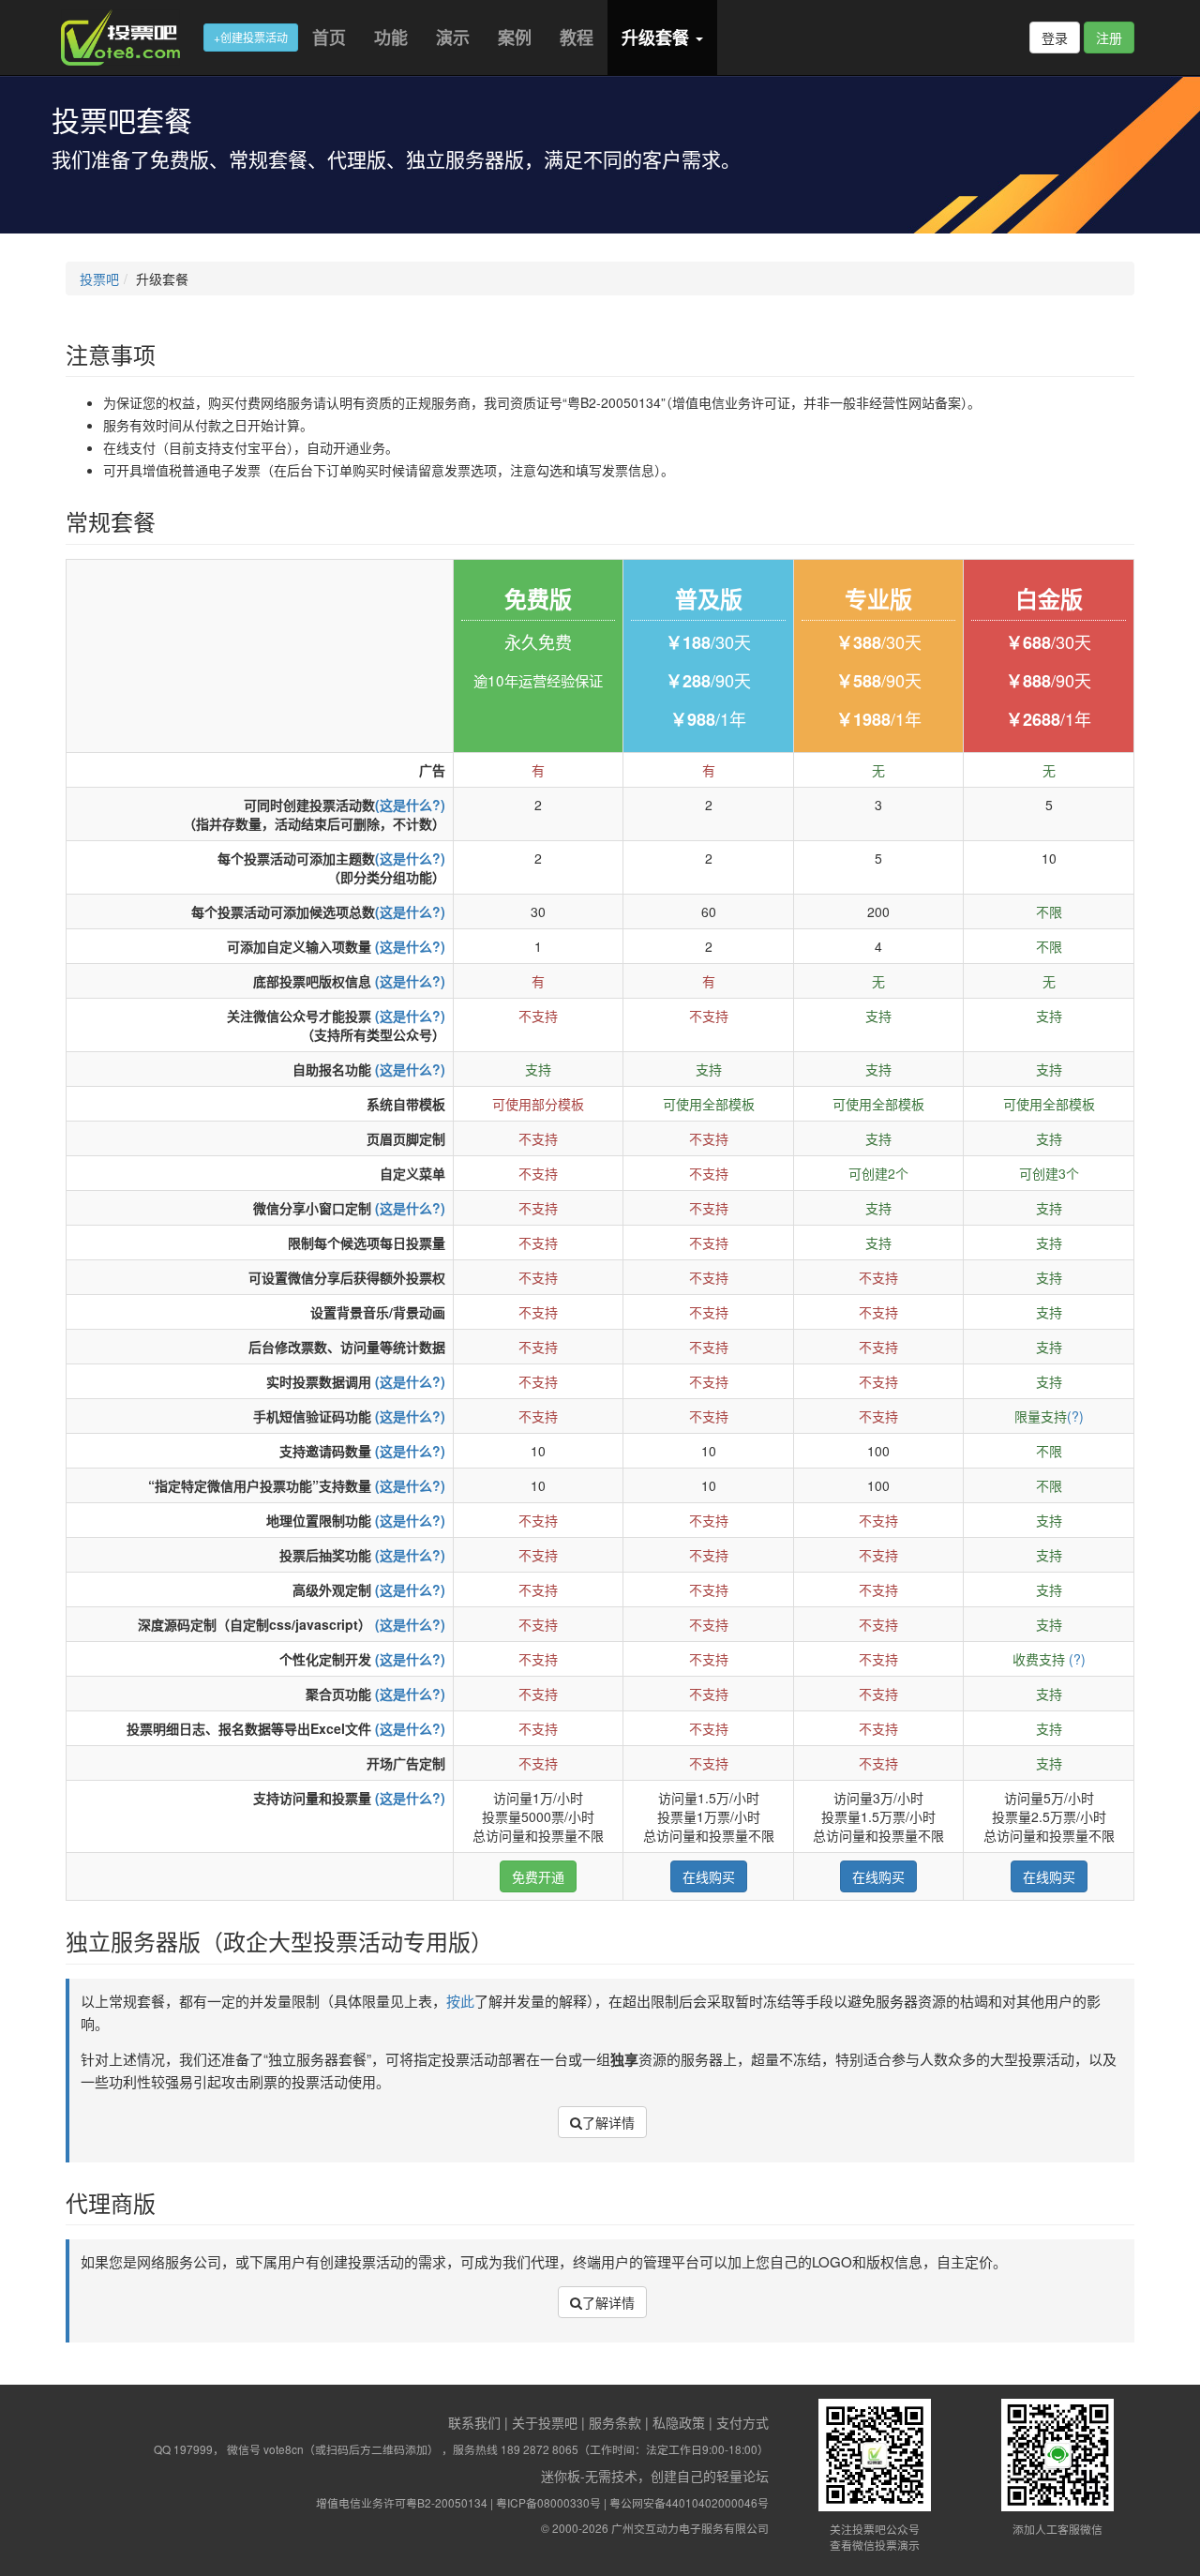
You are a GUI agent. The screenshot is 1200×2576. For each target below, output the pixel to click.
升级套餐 (658, 38)
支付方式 (742, 2422)
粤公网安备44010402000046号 (689, 2502)
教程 (577, 38)
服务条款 (615, 2422)
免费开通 (538, 1876)
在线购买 (709, 1876)
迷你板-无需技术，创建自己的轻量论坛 (655, 2476)
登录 (1055, 38)
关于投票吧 (545, 2422)
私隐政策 (679, 2422)
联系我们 (474, 2422)
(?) (1075, 1416)
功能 (391, 38)
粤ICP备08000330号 (548, 2502)
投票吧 (99, 279)
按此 (460, 2001)
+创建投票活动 (251, 37)
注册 (1109, 38)
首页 (329, 38)
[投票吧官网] (127, 38)
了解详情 (608, 2122)
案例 (515, 38)
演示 (453, 38)
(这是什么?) (410, 805)
